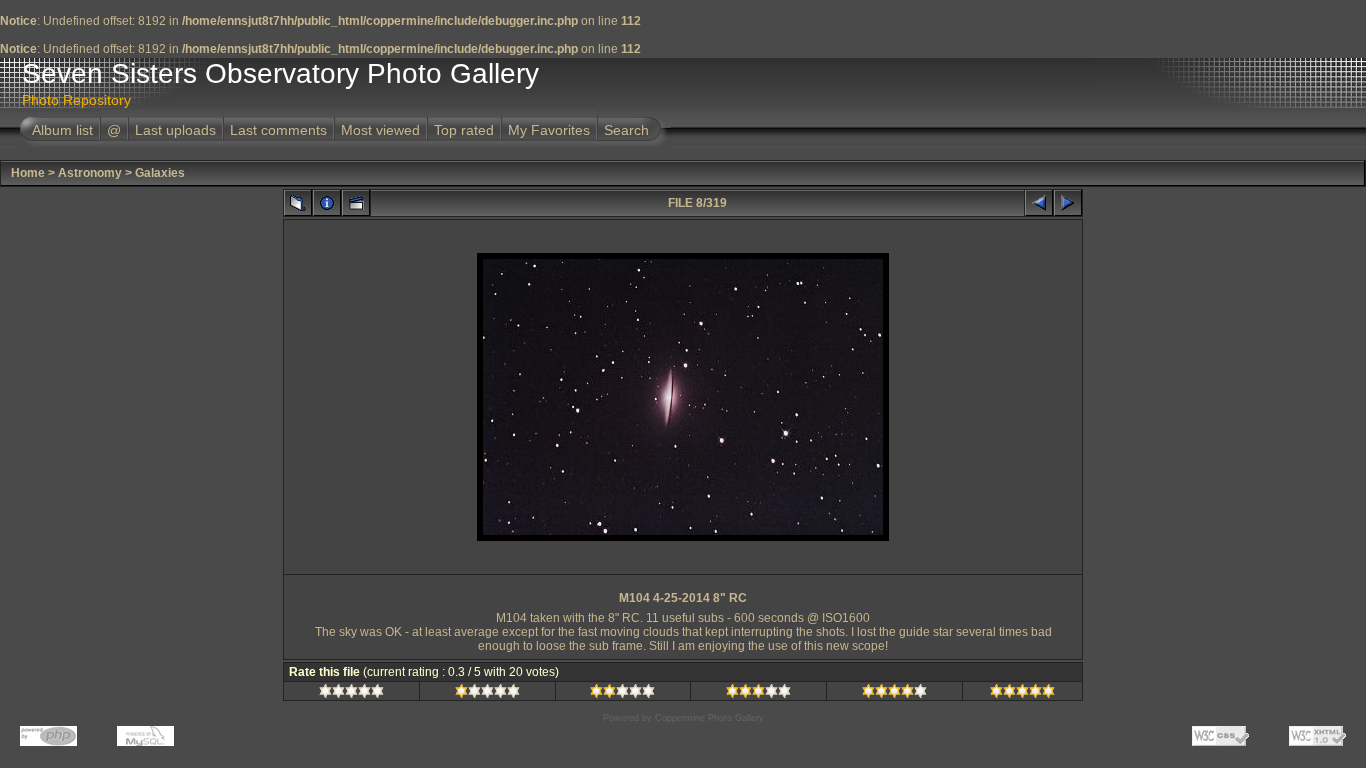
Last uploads (175, 130)
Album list (62, 130)
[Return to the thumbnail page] (298, 203)
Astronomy (90, 173)
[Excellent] (894, 694)
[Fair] (622, 694)
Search (626, 130)
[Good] (758, 694)
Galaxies (160, 173)
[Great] (1022, 694)
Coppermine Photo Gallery (709, 718)
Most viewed (380, 130)
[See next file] (1068, 203)
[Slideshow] (356, 203)
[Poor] (487, 694)
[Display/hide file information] (327, 203)
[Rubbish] (351, 694)
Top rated (464, 130)
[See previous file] (1039, 203)
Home (28, 173)
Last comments (278, 130)
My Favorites (549, 130)
